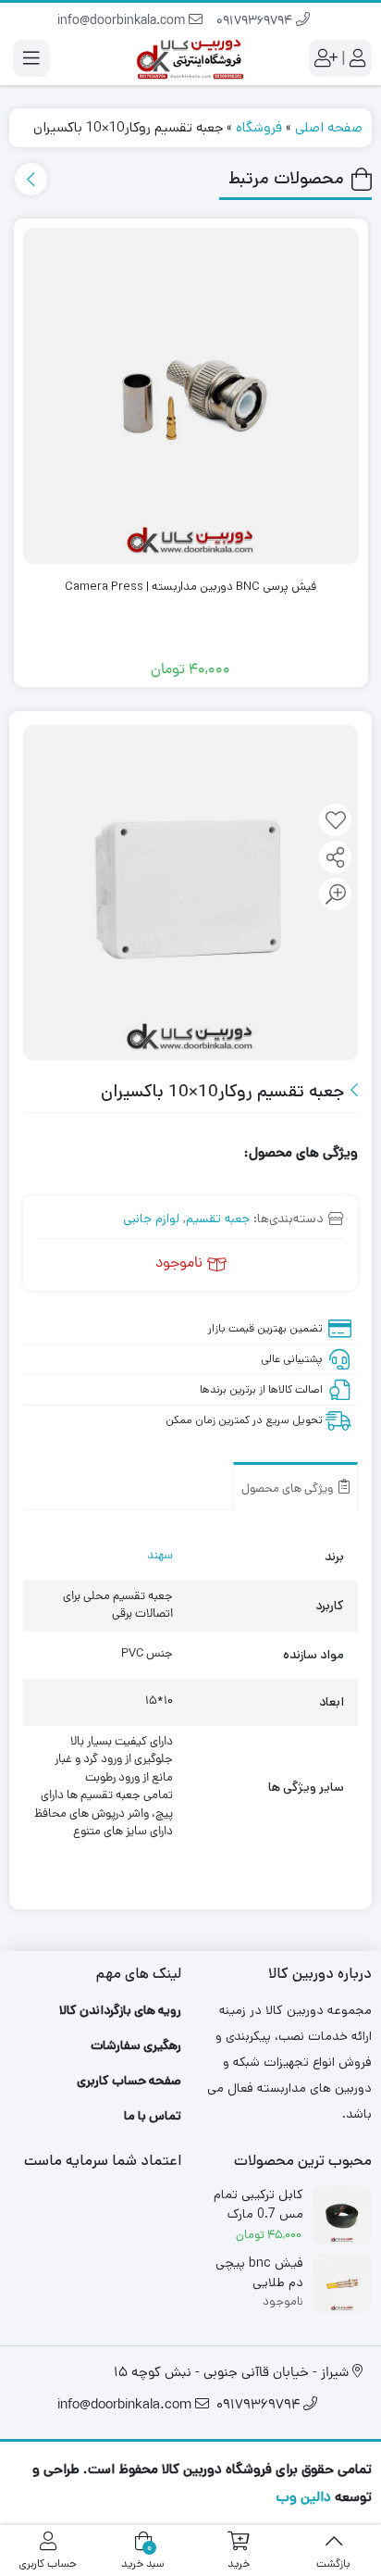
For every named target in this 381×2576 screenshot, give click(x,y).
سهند (160, 1556)
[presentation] (31, 179)
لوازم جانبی (151, 1219)
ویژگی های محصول (289, 1489)
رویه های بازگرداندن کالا (120, 2010)
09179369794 (256, 22)
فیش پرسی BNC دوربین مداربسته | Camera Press (190, 587)
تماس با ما (153, 2116)
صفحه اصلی (329, 127)
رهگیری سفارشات (136, 2045)
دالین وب (303, 2497)
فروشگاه (259, 127)
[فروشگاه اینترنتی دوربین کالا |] (190, 58)
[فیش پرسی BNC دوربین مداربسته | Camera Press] (191, 396)
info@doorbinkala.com (123, 22)
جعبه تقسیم (218, 1219)
